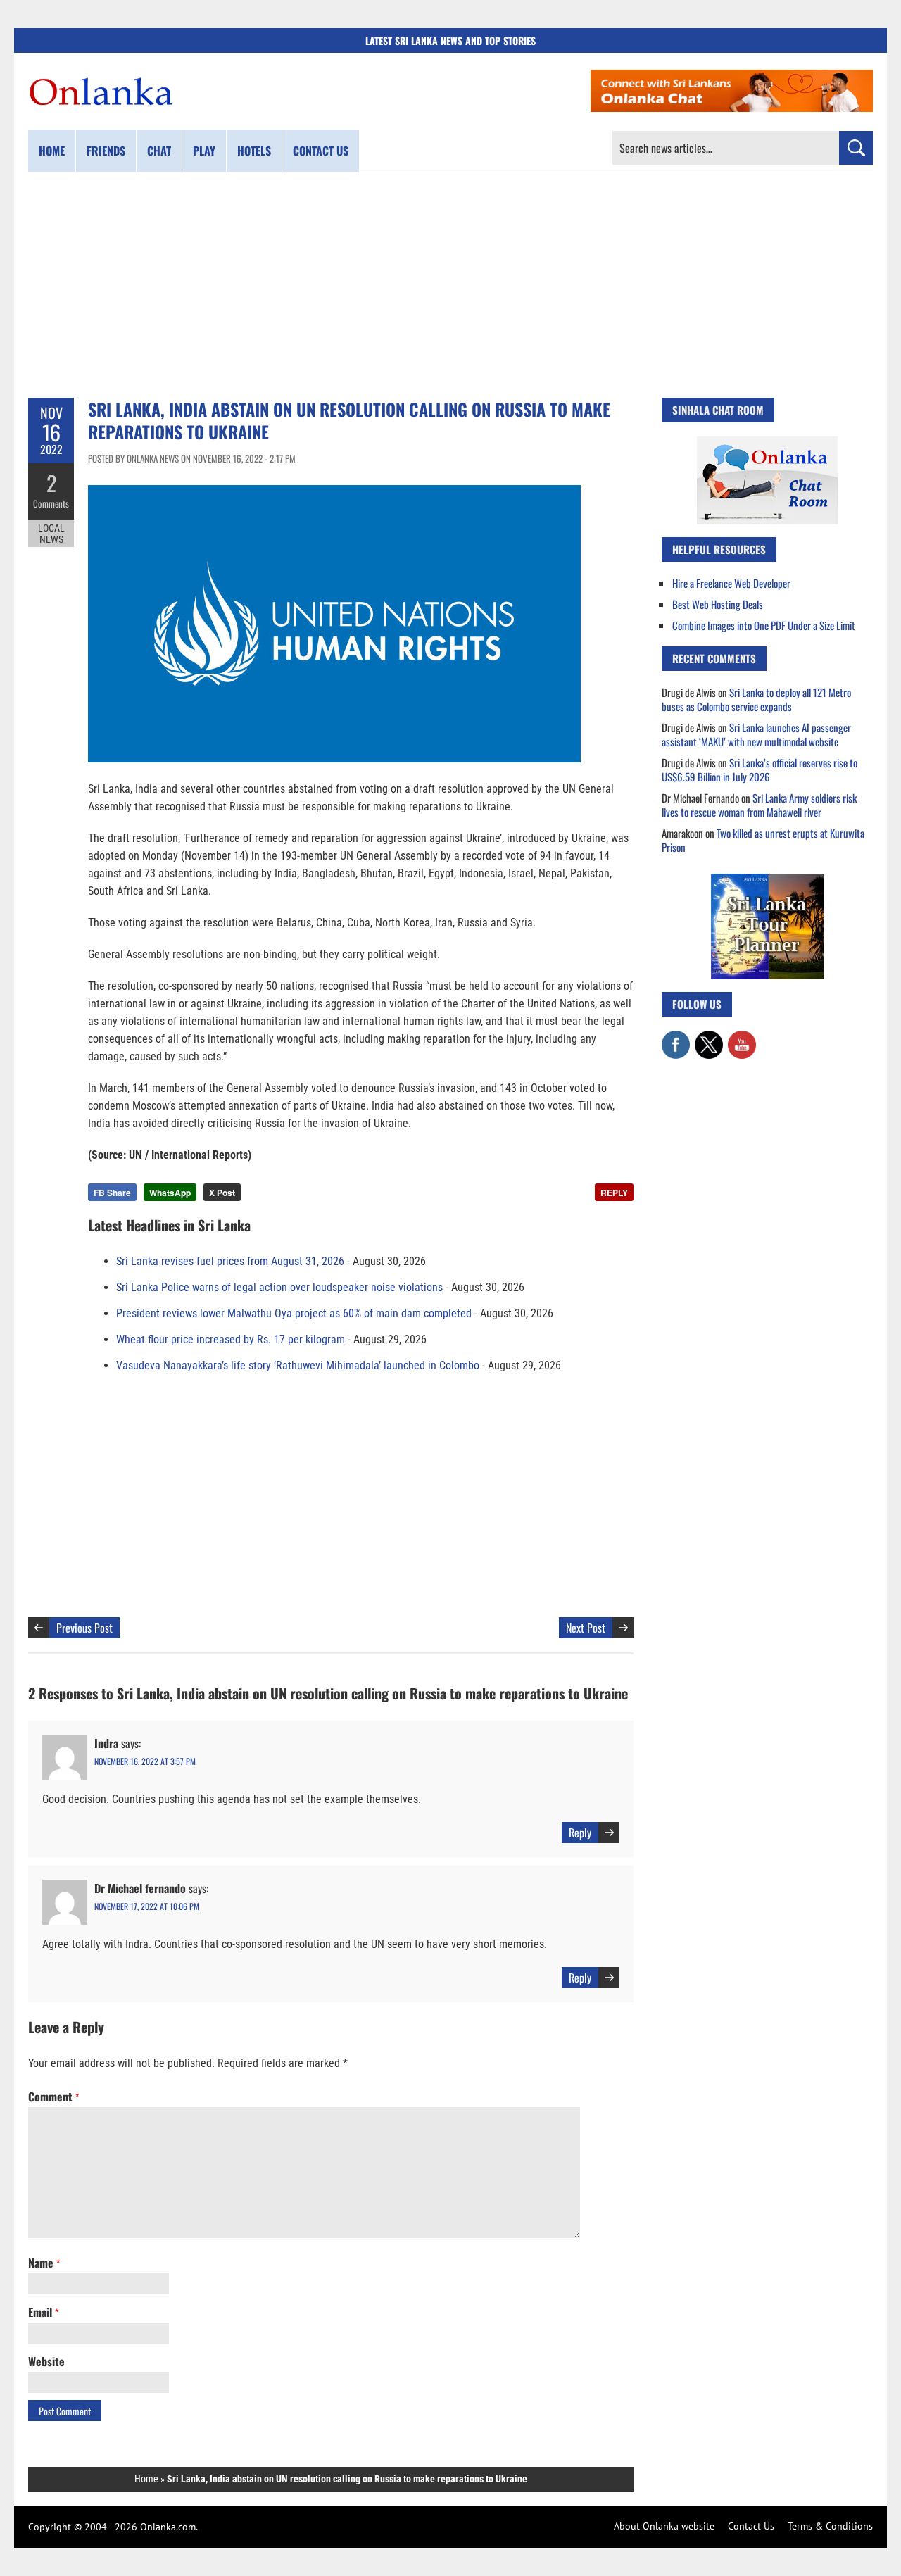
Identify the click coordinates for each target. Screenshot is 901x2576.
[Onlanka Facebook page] (676, 1038)
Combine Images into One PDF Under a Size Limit (764, 625)
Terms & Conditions (830, 2526)
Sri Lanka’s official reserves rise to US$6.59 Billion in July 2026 (760, 769)
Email (43, 2312)
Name (44, 2263)
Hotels (254, 151)
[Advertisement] (450, 285)
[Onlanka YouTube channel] (742, 1038)
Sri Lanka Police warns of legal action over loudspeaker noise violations (279, 1287)
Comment (53, 2097)
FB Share (112, 1193)
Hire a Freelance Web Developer (731, 583)
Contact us (321, 151)
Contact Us (751, 2526)
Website (46, 2361)
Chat (159, 151)
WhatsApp (170, 1193)
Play (204, 151)
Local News (51, 534)
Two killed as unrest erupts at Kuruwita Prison (763, 840)
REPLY (614, 1193)
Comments (51, 503)
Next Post (586, 1628)
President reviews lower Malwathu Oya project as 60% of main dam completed (294, 1313)
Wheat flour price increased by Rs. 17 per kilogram (231, 1339)
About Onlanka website (664, 2526)
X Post (222, 1193)
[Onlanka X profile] (709, 1038)
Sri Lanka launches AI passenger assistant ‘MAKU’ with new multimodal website (756, 734)
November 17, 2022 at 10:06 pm (147, 1906)
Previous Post (84, 1628)
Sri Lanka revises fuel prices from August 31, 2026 (230, 1261)
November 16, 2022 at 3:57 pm (145, 1761)
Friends (106, 151)
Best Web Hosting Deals (718, 604)
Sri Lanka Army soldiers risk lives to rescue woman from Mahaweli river (759, 805)
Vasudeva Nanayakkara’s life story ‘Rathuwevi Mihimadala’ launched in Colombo (298, 1365)
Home (52, 151)
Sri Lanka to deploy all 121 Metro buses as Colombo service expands (756, 699)
